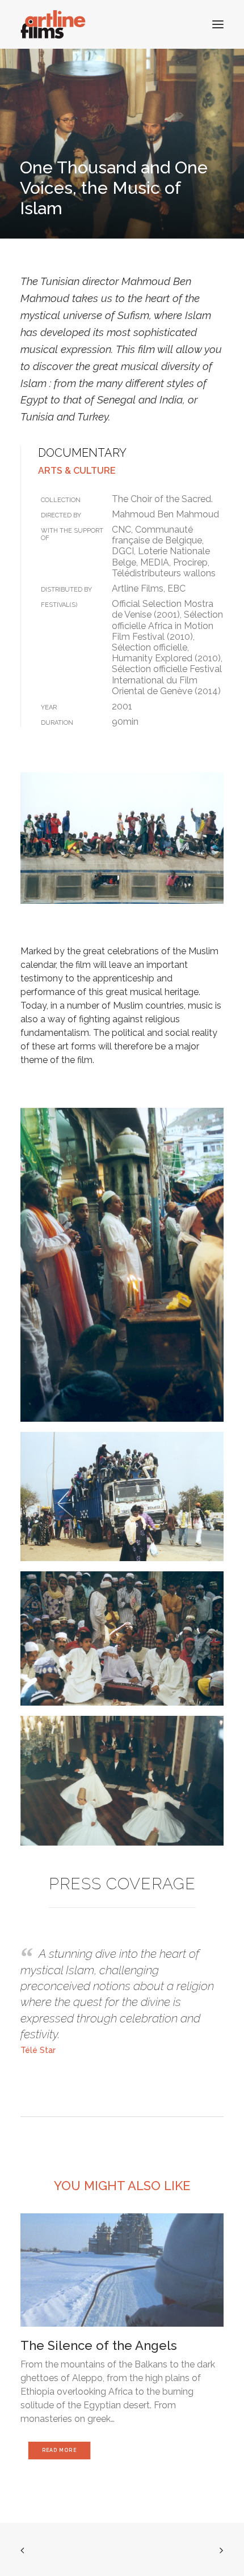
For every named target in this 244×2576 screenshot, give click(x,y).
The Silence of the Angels (99, 2345)
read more (60, 2451)
